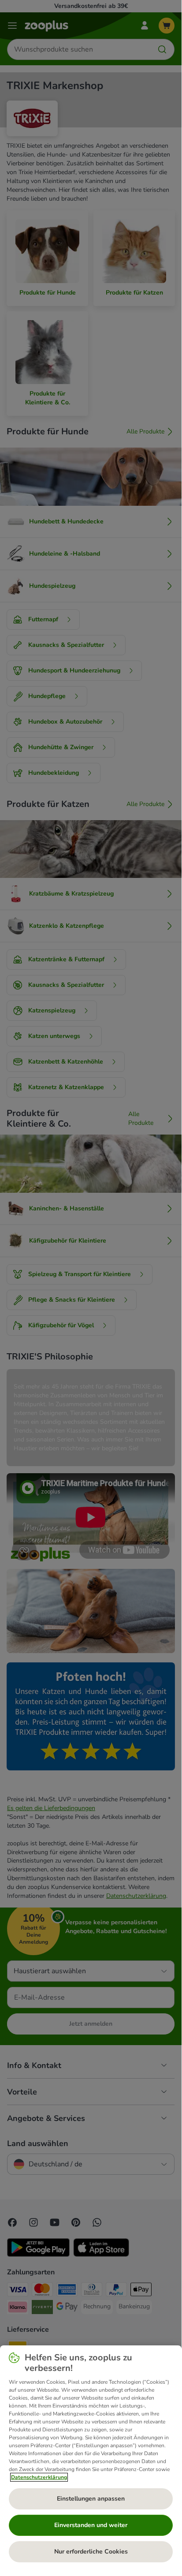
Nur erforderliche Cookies (91, 2552)
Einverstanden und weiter (91, 2525)
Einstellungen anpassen (91, 2499)
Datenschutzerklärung (39, 2477)
